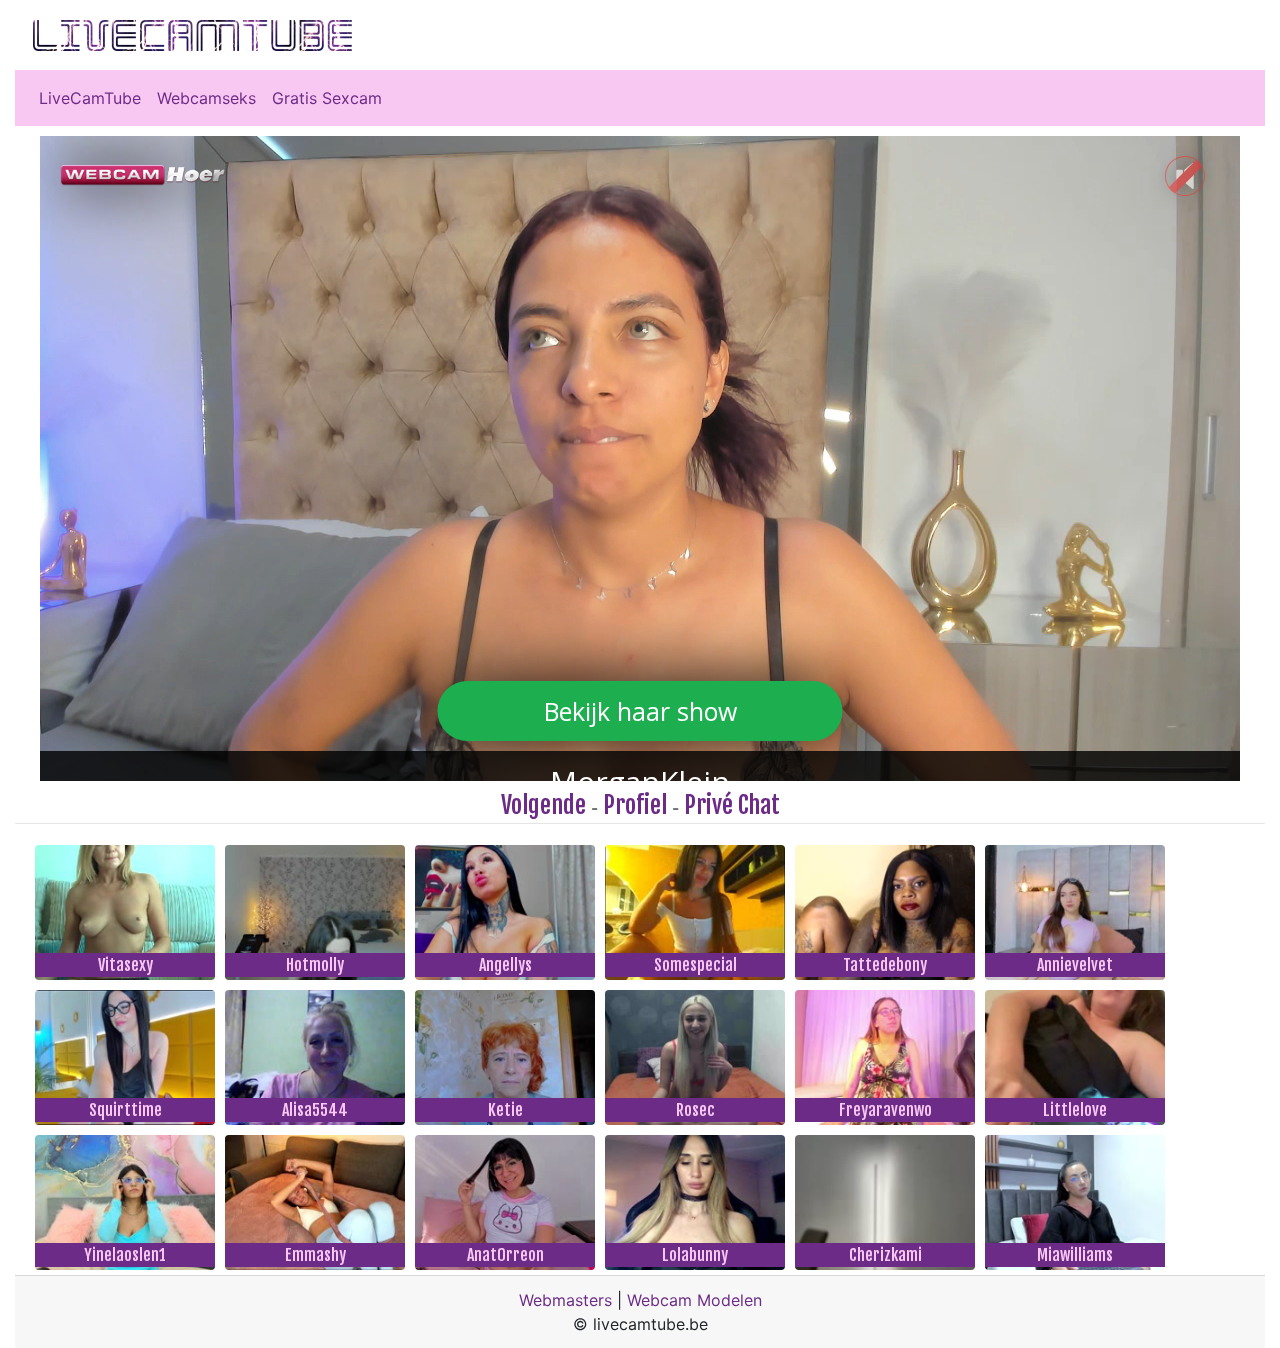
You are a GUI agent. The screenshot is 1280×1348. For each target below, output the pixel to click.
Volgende (543, 805)
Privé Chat (732, 805)
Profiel (635, 805)
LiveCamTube (90, 98)
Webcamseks (206, 98)
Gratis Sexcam (327, 98)
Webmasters (565, 1300)
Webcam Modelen (694, 1300)
